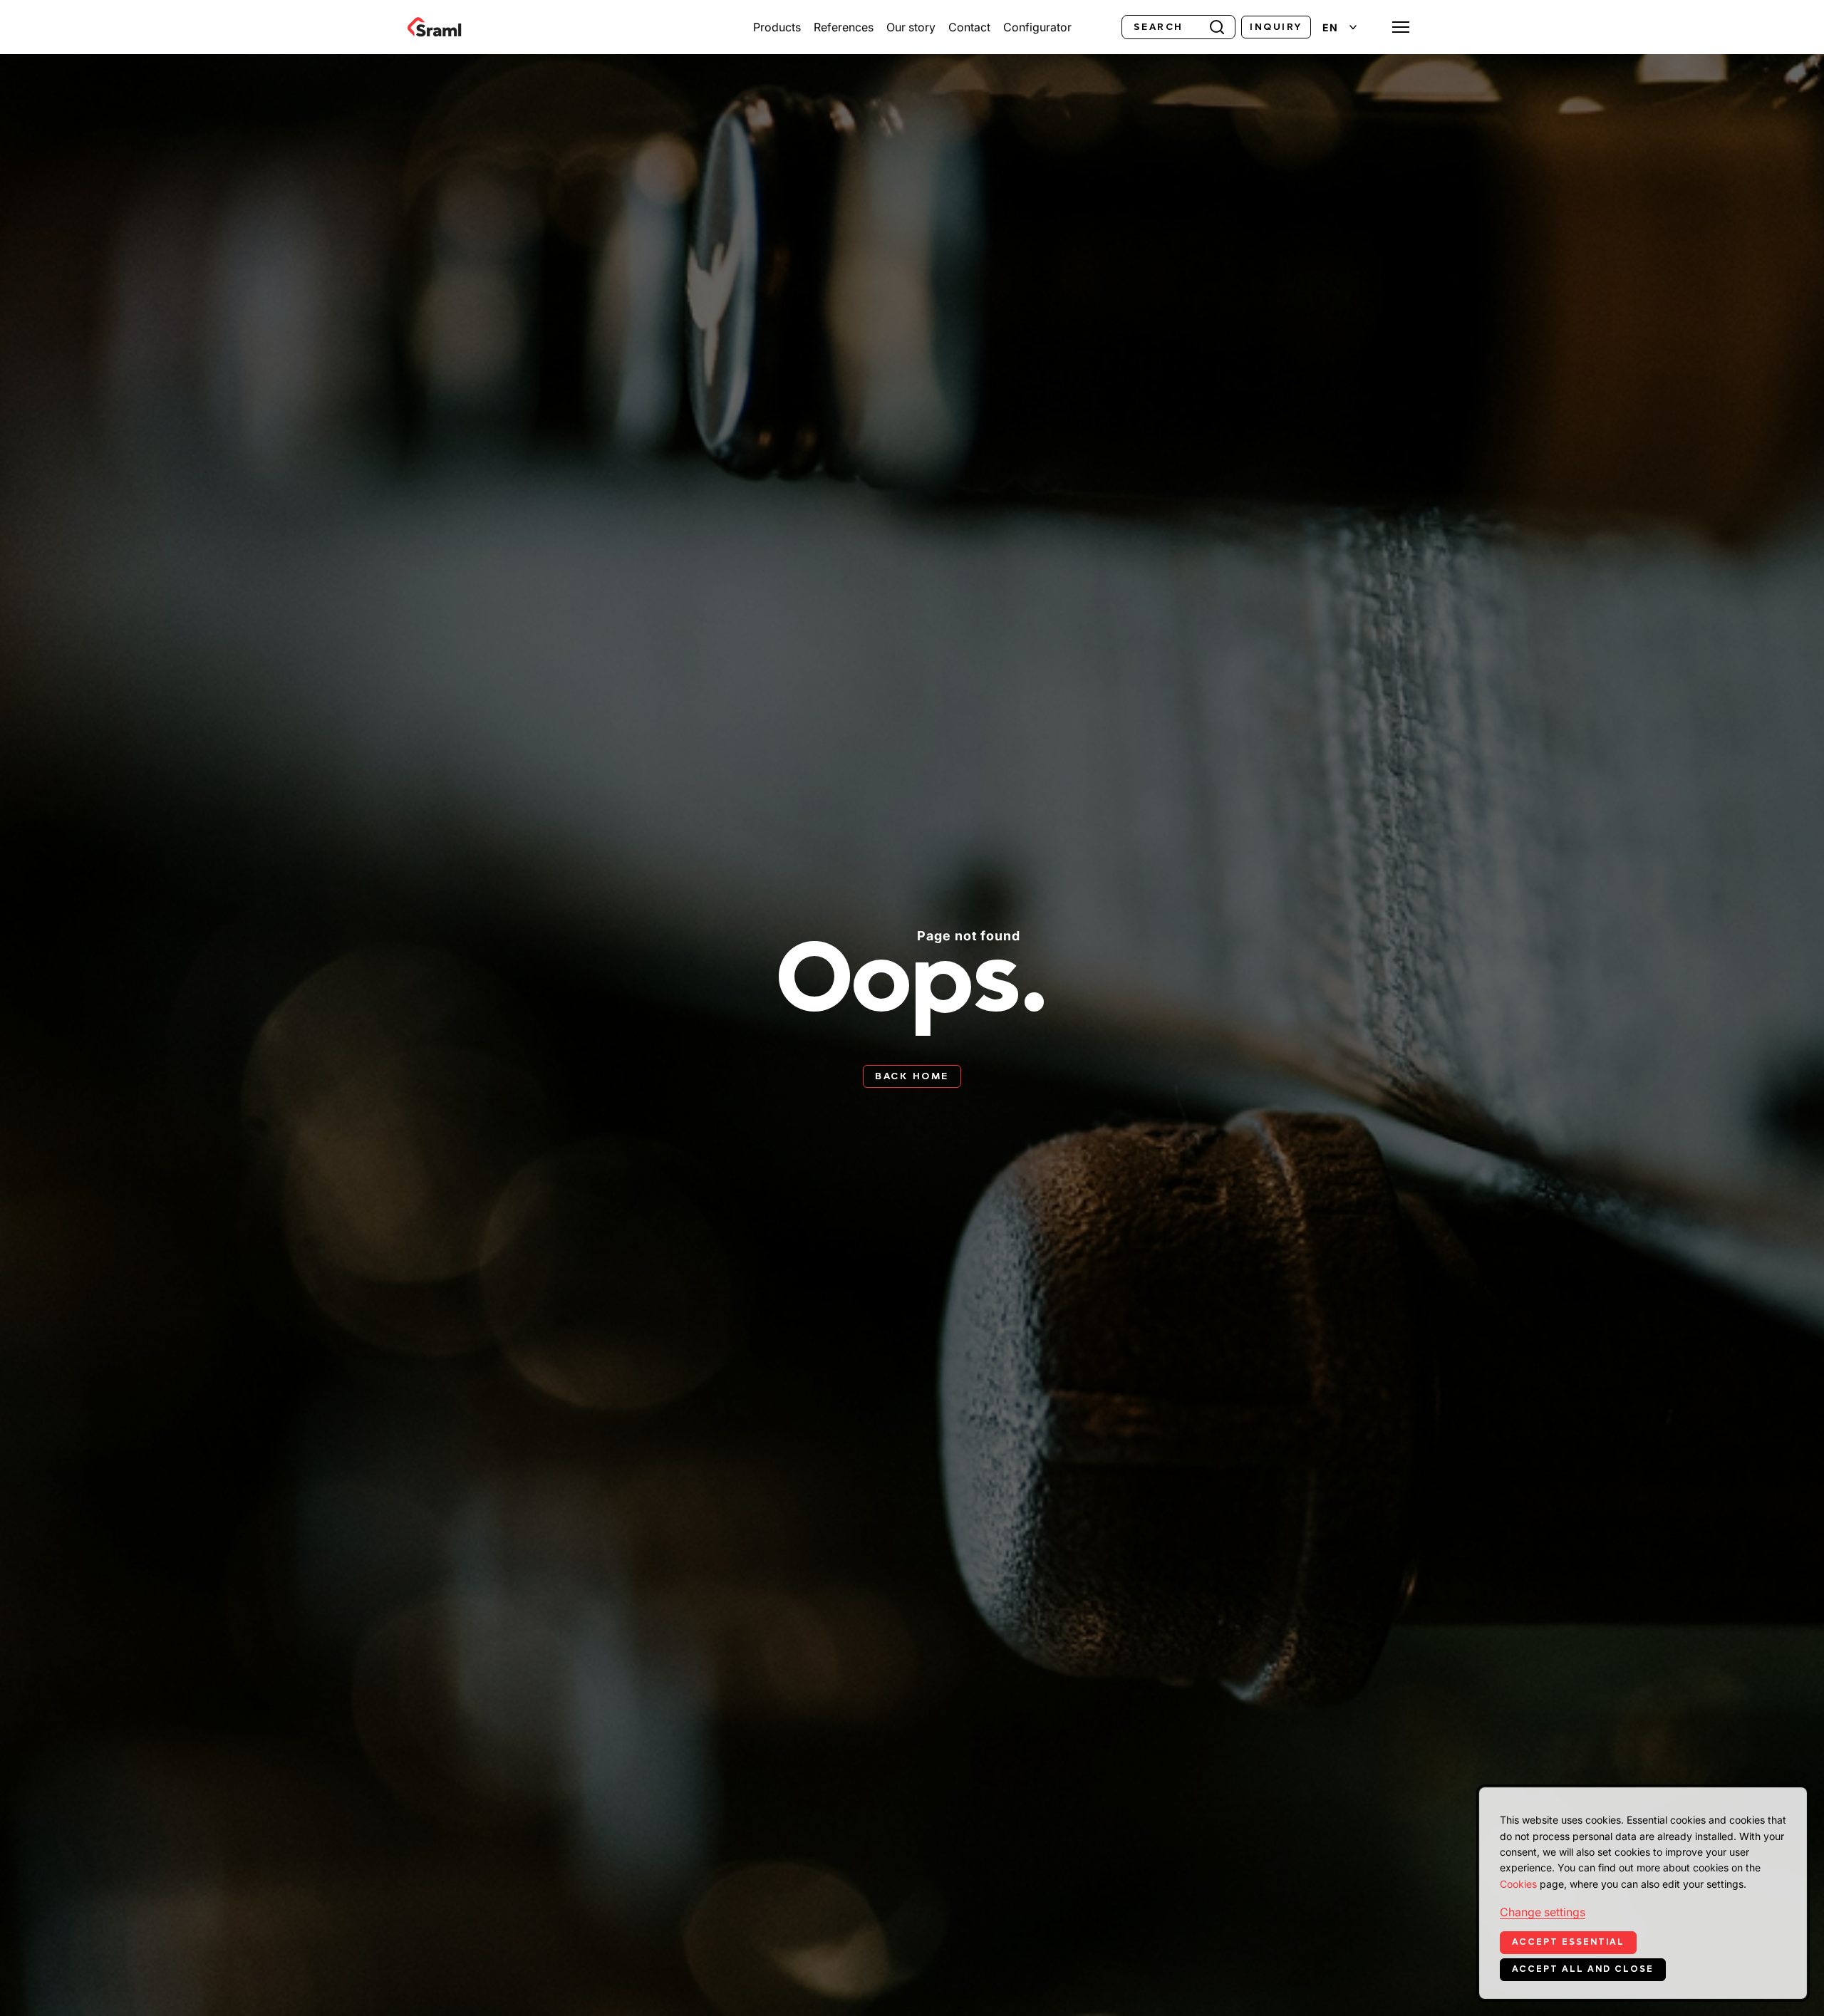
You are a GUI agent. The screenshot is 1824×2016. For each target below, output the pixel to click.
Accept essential (1568, 1942)
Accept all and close (1583, 1969)
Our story (911, 27)
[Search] (1217, 26)
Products (777, 27)
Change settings (1543, 1912)
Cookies (1518, 1884)
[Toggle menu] (1401, 27)
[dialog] (1643, 1893)
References (844, 27)
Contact (969, 27)
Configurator (1037, 27)
